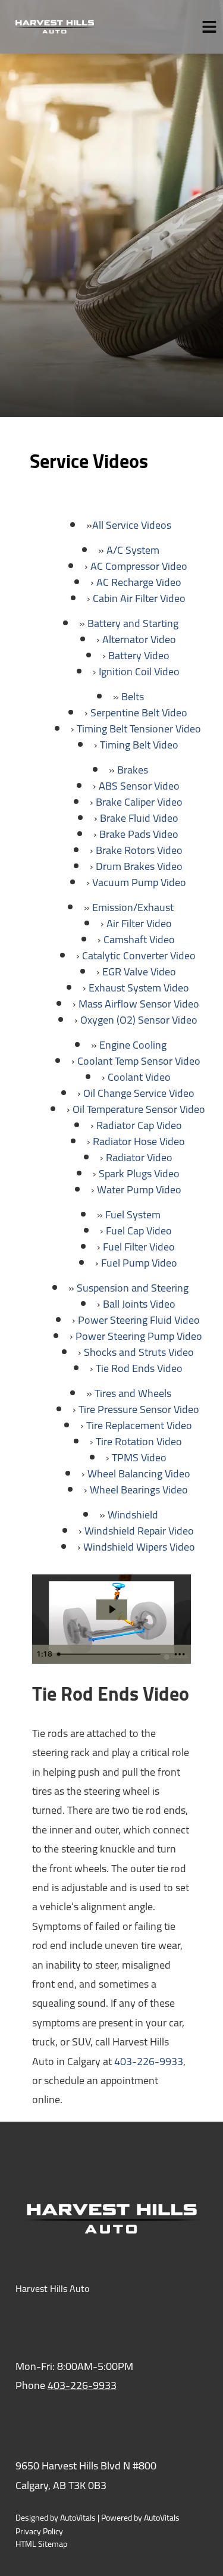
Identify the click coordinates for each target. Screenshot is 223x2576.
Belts (133, 696)
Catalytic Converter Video (139, 955)
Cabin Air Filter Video (139, 598)
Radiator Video (139, 1157)
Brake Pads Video (139, 834)
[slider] (110, 1654)
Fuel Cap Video (139, 1231)
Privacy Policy (39, 2532)
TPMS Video (139, 1457)
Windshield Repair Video (139, 1531)
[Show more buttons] (180, 1654)
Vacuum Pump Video (139, 882)
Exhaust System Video (139, 988)
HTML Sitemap (41, 2544)
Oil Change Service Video (139, 1093)
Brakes (133, 770)
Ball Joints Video (139, 1304)
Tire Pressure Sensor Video (139, 1409)
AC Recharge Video (139, 582)
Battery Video (139, 655)
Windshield (133, 1515)
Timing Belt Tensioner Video (139, 729)
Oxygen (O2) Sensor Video (139, 1020)
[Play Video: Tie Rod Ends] (112, 1609)
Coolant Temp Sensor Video (139, 1061)
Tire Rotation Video (139, 1441)
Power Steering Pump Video (139, 1336)
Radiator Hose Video (139, 1141)
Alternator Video (139, 639)
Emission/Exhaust (133, 907)
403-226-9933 (149, 2061)
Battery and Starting (133, 623)
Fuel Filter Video (139, 1247)
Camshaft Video (139, 939)
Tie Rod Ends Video (139, 1368)
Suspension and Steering (133, 1288)
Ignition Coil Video (139, 671)
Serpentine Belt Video (139, 712)
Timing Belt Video (139, 745)
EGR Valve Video (139, 972)
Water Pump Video (139, 1189)
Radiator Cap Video (139, 1125)
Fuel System (133, 1214)
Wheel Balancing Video (139, 1473)
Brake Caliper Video (139, 802)
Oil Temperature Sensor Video (139, 1109)
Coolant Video (139, 1077)
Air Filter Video (139, 923)
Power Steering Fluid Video (139, 1320)
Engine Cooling (133, 1045)
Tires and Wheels (133, 1393)
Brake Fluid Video (139, 818)
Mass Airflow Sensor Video (139, 1004)
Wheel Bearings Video (139, 1490)
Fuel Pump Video (139, 1263)
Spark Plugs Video (139, 1173)
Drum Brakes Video (139, 866)
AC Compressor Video (139, 566)
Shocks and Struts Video (139, 1352)
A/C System (133, 550)
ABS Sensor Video (139, 786)
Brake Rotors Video (139, 850)
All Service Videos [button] (132, 525)
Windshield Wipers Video (139, 1547)
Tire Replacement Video (139, 1425)
